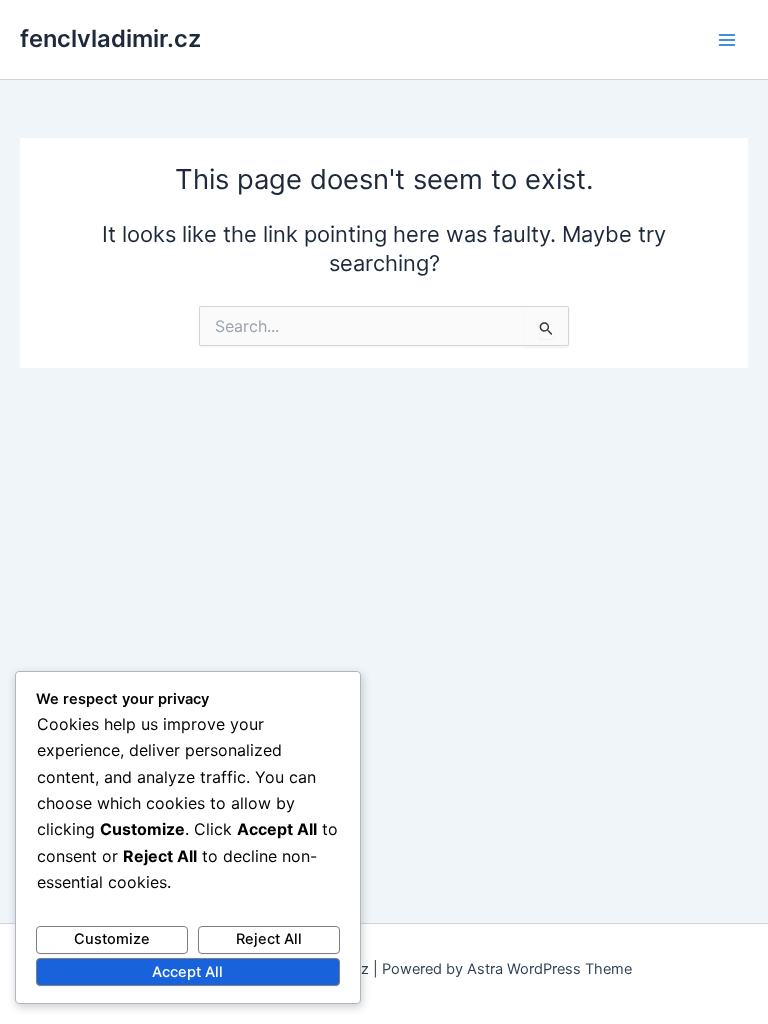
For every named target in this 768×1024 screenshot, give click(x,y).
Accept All (187, 972)
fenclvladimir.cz (110, 38)
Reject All (269, 939)
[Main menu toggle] (727, 40)
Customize (112, 939)
